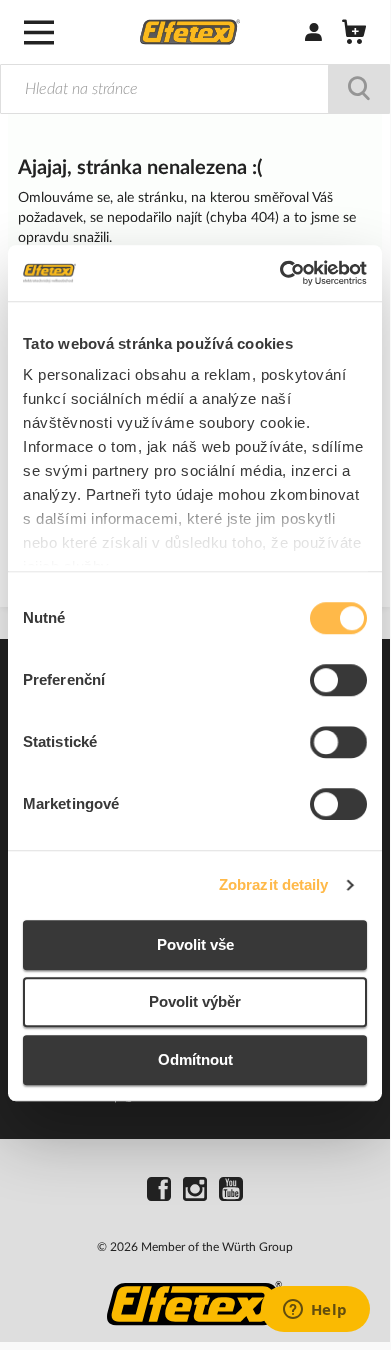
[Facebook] (159, 1192)
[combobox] (195, 89)
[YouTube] (231, 1192)
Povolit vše (195, 944)
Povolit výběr (195, 1001)
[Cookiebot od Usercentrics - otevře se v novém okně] (280, 273)
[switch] (338, 682)
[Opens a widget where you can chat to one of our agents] (315, 1311)
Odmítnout (195, 1059)
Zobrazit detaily (274, 884)
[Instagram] (195, 1192)
